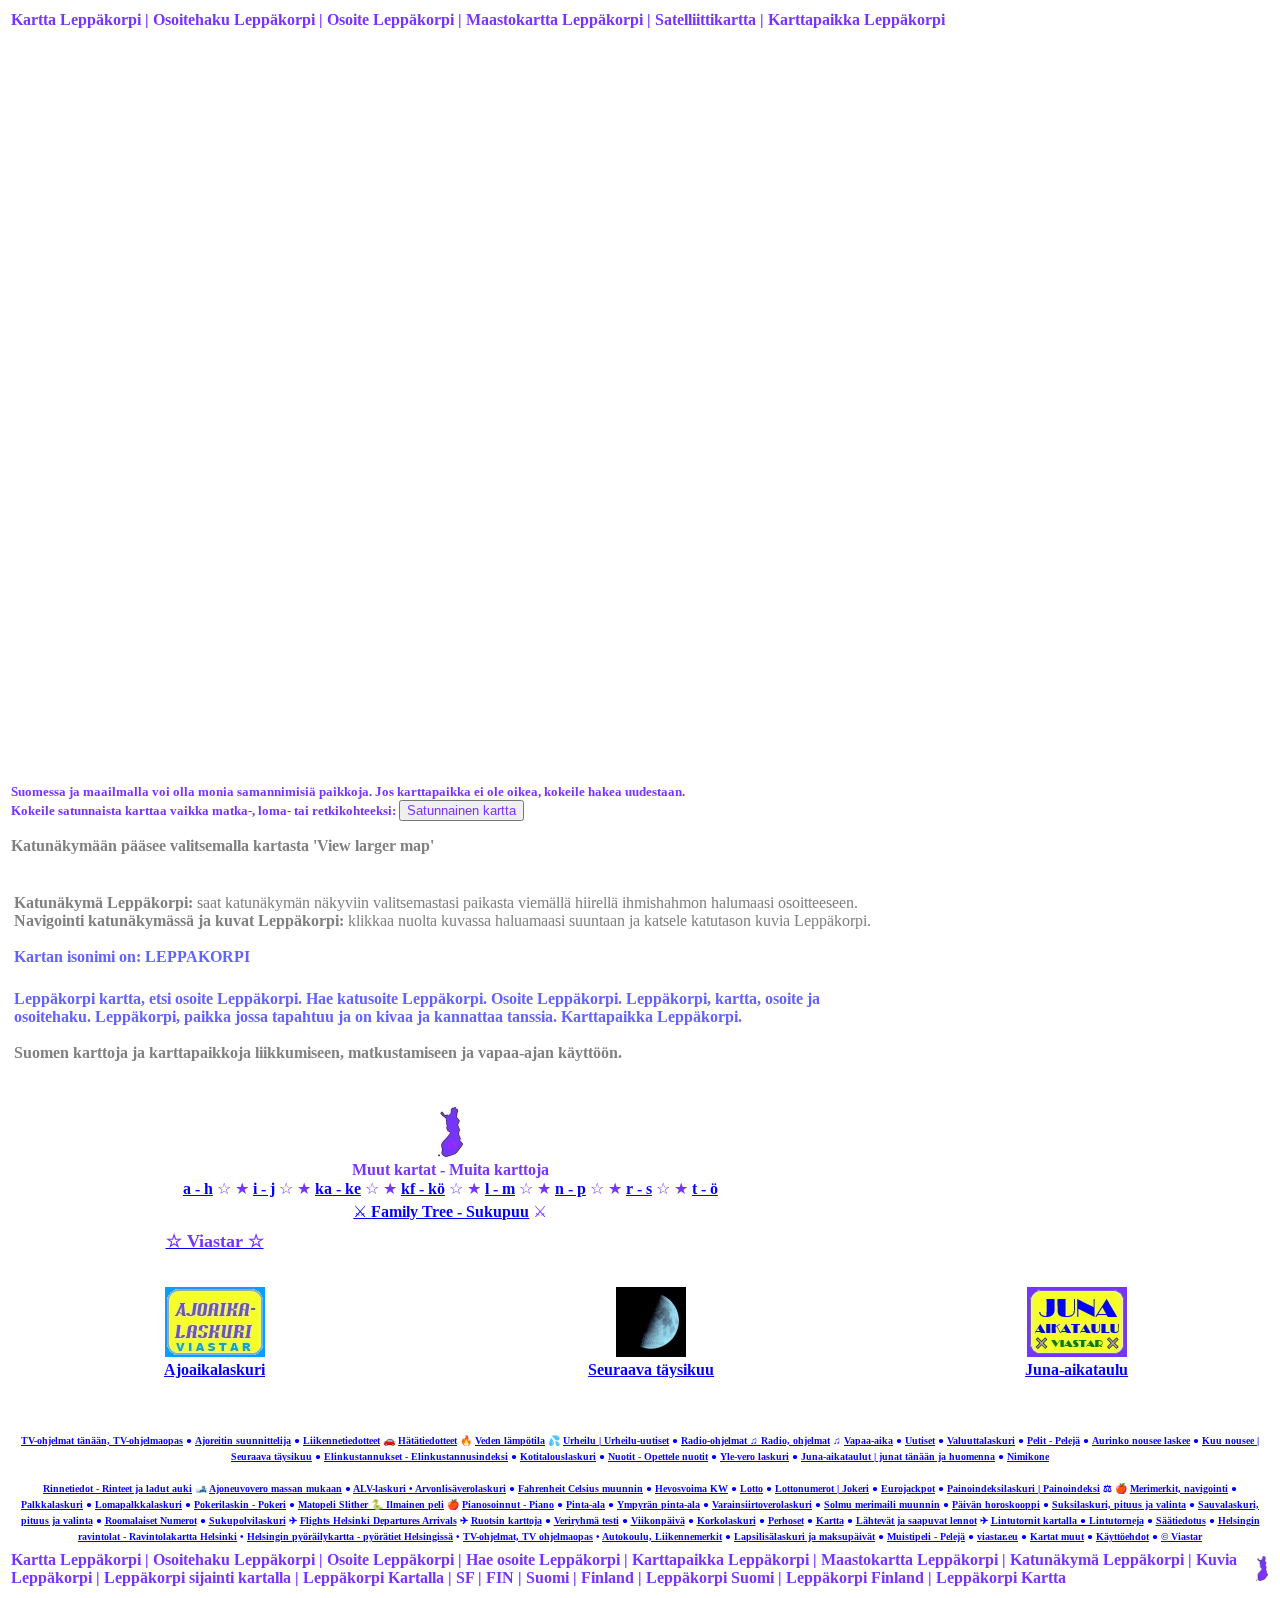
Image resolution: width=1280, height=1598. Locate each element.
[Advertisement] (611, 203)
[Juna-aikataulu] (1077, 1351)
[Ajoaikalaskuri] (215, 1351)
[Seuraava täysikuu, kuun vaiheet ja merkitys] (651, 1351)
